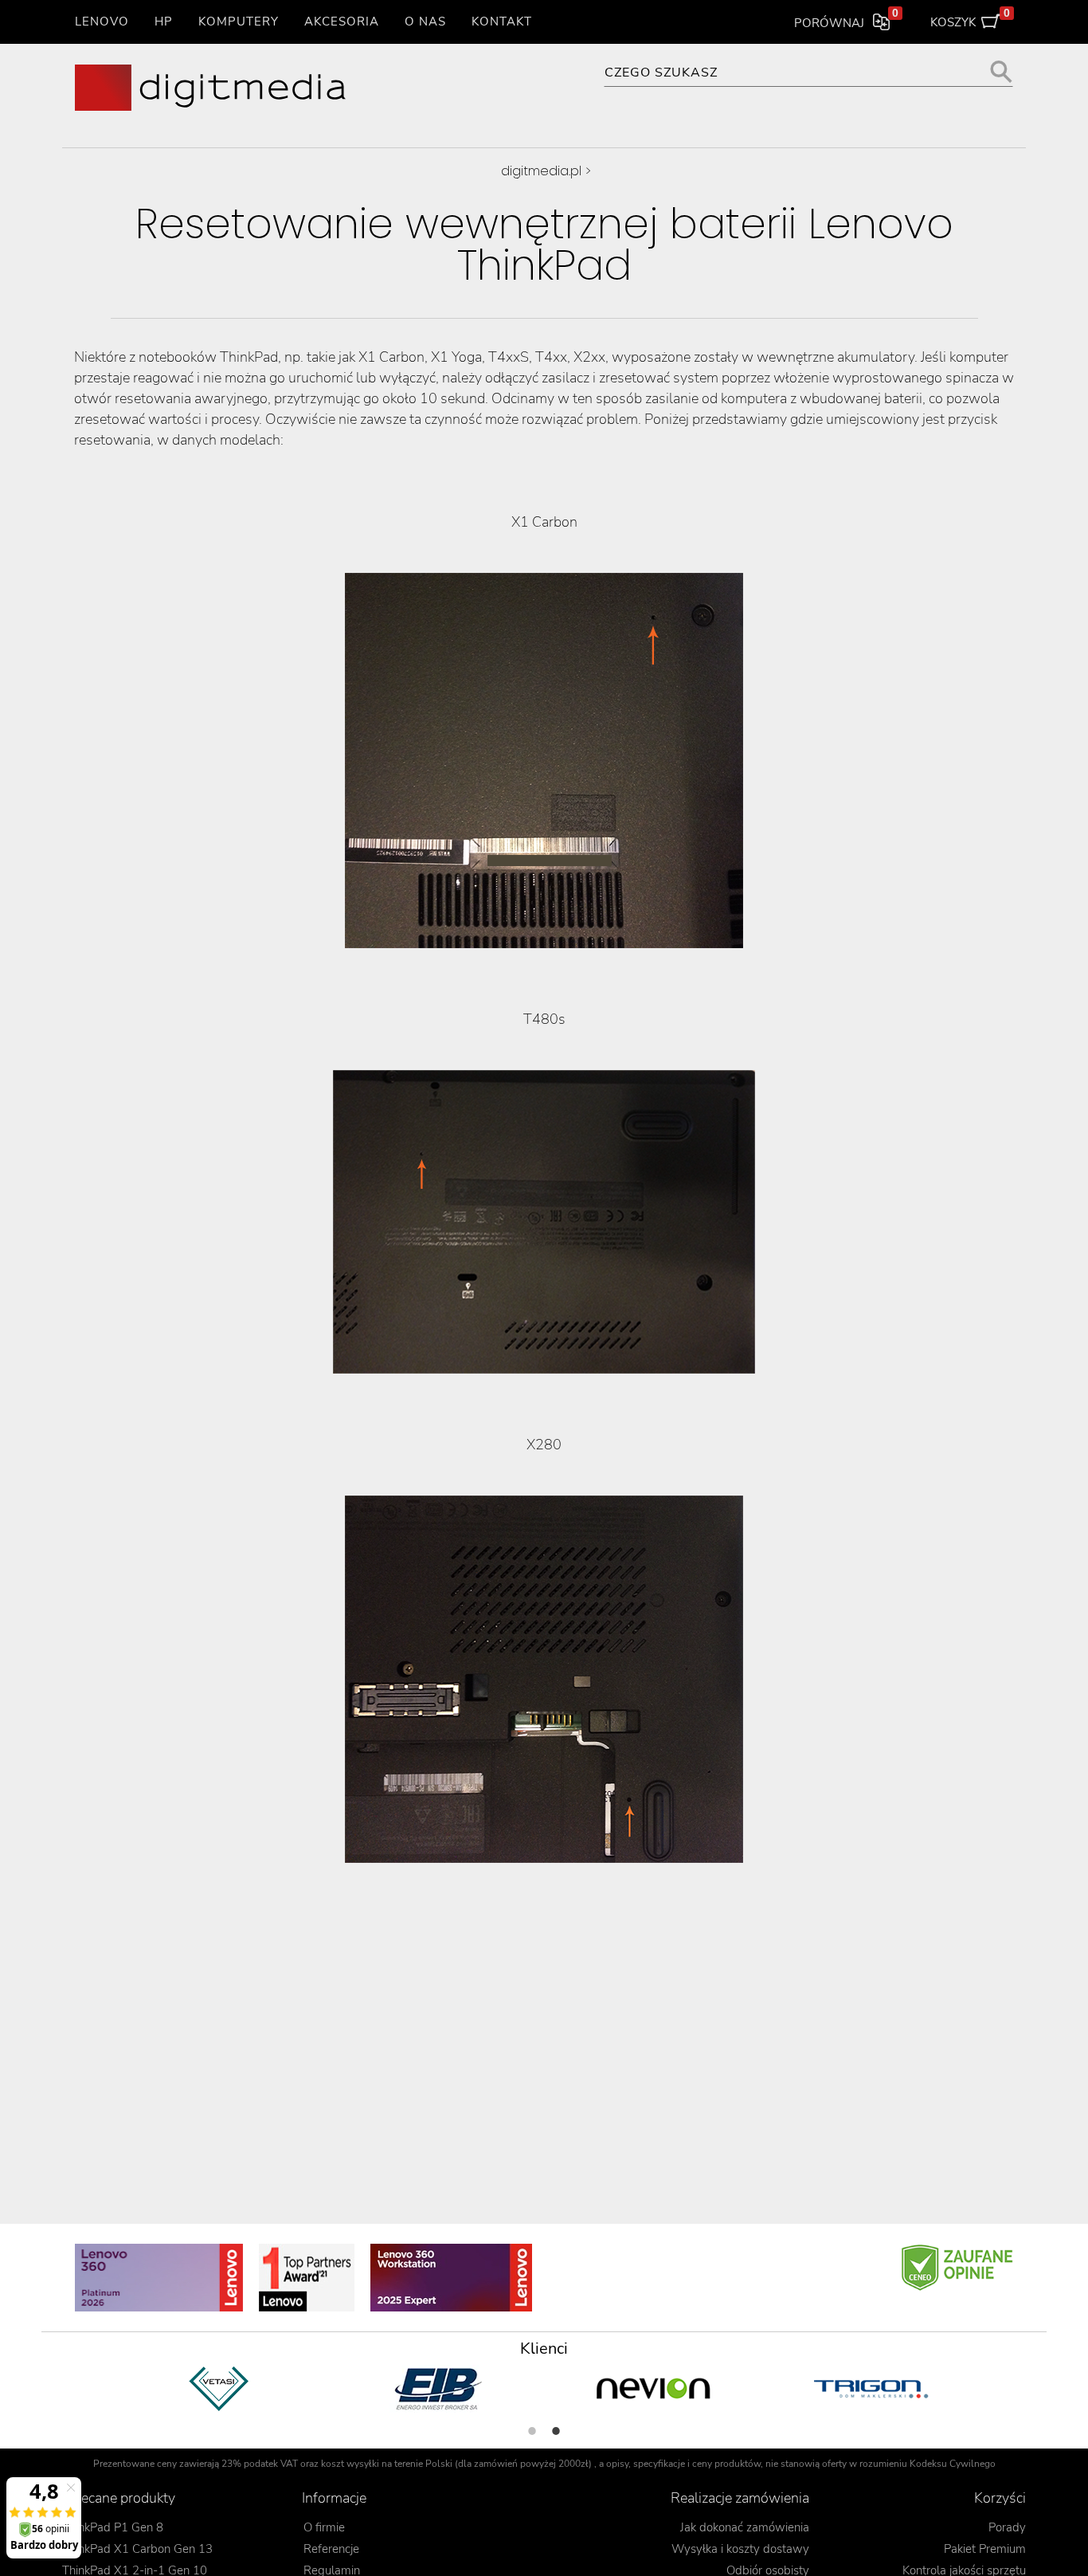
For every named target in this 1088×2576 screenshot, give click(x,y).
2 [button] (556, 2431)
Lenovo (102, 22)
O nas (425, 22)
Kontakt (502, 22)
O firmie (324, 2527)
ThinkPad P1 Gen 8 (113, 2527)
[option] (219, 2389)
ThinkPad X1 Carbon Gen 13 (137, 2549)
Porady (1007, 2527)
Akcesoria (342, 22)
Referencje (331, 2549)
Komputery (239, 22)
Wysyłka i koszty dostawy (740, 2549)
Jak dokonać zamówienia (745, 2527)
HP (164, 22)
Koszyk (971, 19)
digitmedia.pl (541, 171)
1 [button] (532, 2431)
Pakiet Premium (985, 2549)
